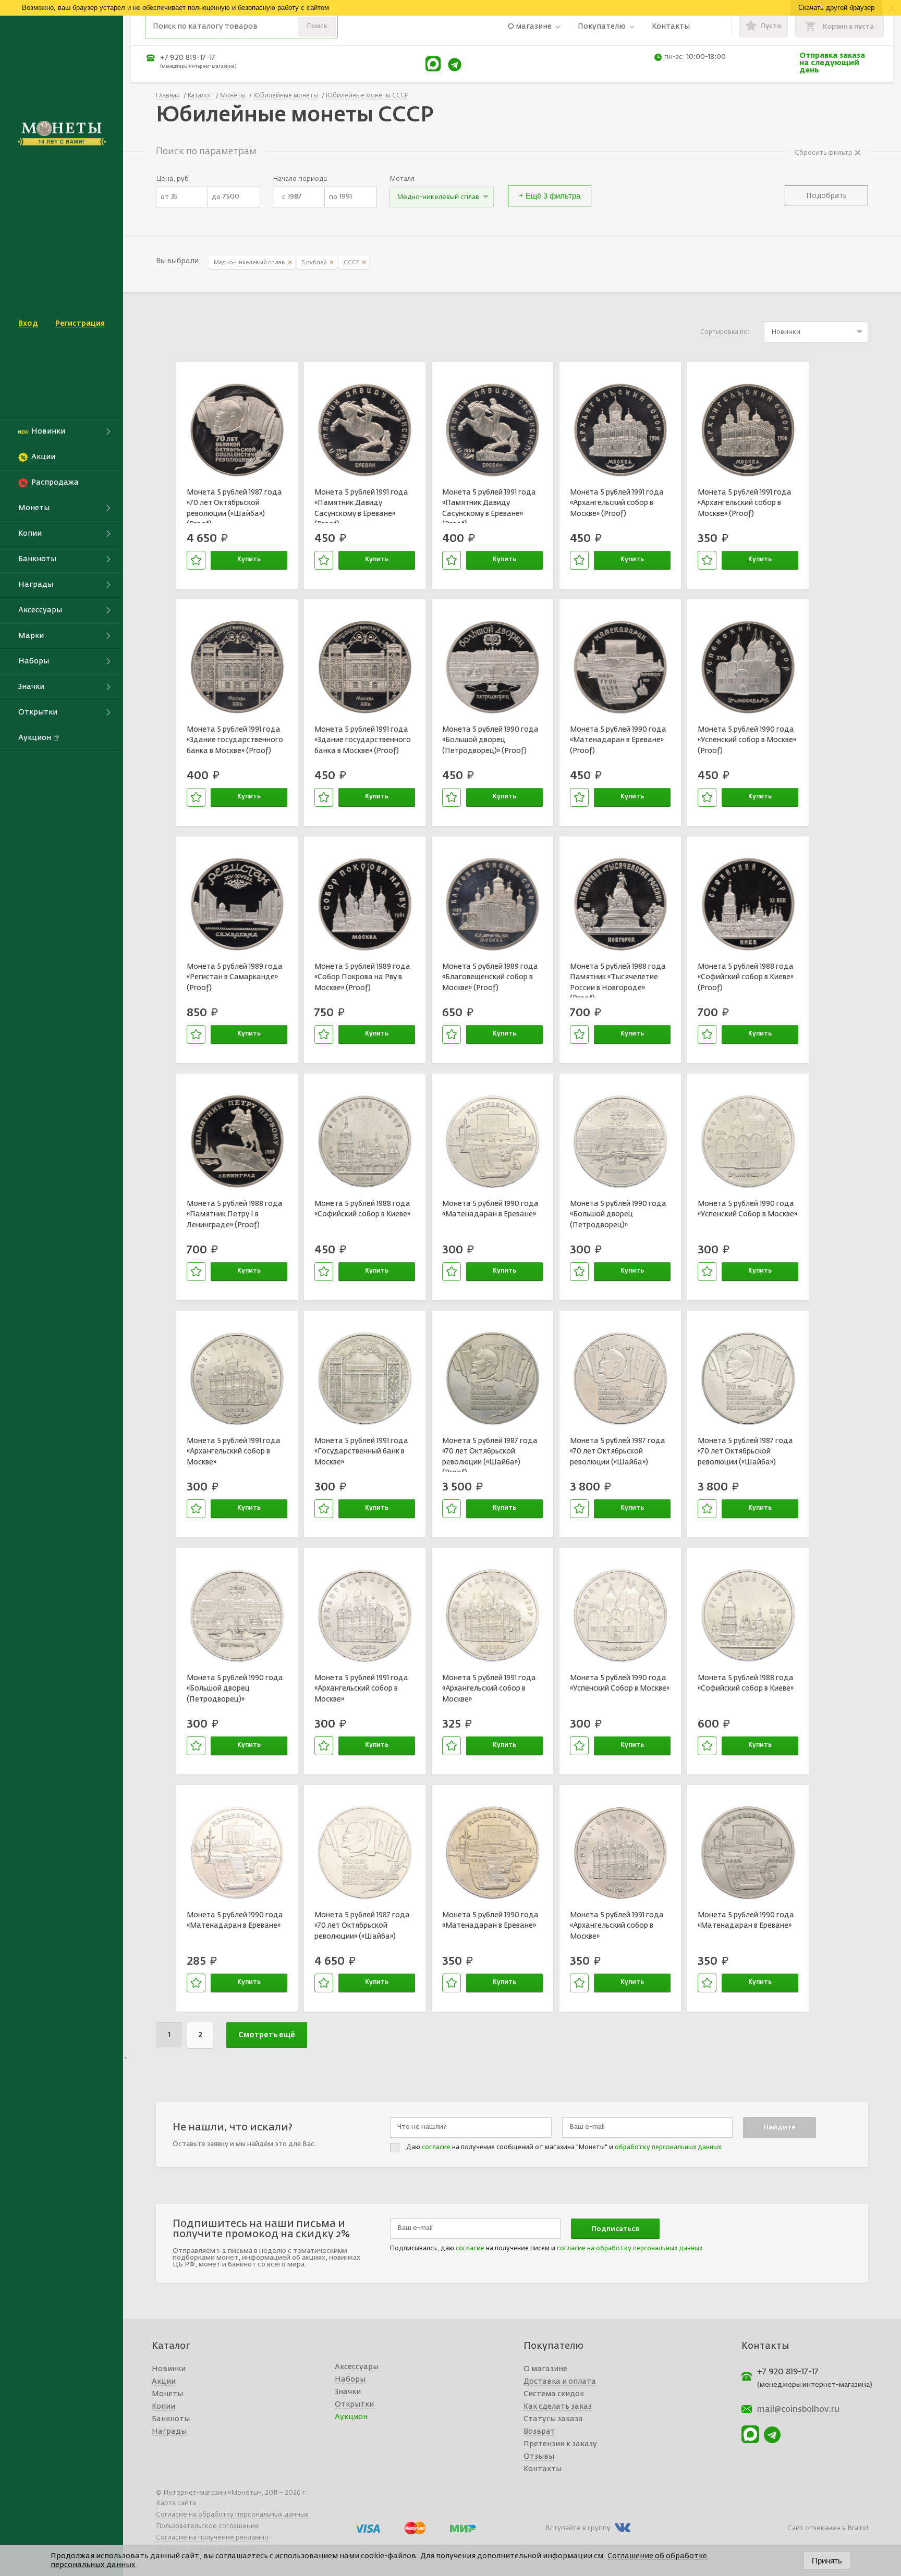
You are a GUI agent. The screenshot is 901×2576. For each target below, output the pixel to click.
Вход (28, 324)
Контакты (671, 27)
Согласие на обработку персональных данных (232, 2515)
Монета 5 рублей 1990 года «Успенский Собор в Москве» (747, 1209)
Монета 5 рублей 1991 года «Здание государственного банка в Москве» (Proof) (235, 740)
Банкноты (171, 2419)
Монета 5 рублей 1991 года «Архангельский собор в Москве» (234, 1452)
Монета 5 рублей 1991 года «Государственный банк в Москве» (361, 1452)
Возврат (539, 2432)
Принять (827, 2561)
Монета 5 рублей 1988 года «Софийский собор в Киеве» (362, 1209)
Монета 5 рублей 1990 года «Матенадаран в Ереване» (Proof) (618, 740)
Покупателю (602, 27)
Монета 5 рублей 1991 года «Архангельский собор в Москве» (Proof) (617, 503)
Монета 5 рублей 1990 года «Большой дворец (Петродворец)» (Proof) (490, 740)
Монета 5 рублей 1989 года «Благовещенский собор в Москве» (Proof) (490, 977)
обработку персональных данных (668, 2148)
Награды (169, 2432)
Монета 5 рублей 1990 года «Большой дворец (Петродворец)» (618, 1215)
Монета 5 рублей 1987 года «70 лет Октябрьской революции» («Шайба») (362, 1926)
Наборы (350, 2380)
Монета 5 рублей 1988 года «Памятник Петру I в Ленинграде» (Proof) (235, 1215)
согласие (436, 2148)
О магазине (530, 27)
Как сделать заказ (558, 2407)
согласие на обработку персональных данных (630, 2249)
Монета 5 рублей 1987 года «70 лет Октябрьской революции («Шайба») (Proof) (234, 506)
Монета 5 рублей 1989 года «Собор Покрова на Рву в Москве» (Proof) (362, 977)
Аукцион (351, 2417)
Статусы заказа (553, 2419)
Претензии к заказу (560, 2444)
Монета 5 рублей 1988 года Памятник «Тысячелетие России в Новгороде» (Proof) (618, 980)
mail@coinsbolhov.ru (798, 2410)
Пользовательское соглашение (208, 2526)
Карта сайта (176, 2503)
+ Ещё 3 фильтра (550, 196)
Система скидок (554, 2394)
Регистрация (80, 324)
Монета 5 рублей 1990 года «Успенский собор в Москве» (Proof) (747, 740)
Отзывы (539, 2457)
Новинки (169, 2369)
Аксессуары (357, 2367)
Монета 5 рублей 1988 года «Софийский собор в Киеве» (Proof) (746, 977)
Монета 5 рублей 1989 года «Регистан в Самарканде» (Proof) (235, 977)
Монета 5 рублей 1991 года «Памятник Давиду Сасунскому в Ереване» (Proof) (361, 506)
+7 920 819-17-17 (188, 58)
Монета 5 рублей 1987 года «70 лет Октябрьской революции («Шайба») (618, 1452)
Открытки (354, 2405)
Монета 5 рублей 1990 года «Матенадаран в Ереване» (490, 1209)
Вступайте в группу (578, 2528)
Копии (163, 2407)
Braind (858, 2528)
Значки (348, 2392)
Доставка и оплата (560, 2382)
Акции (164, 2382)
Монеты (167, 2394)
